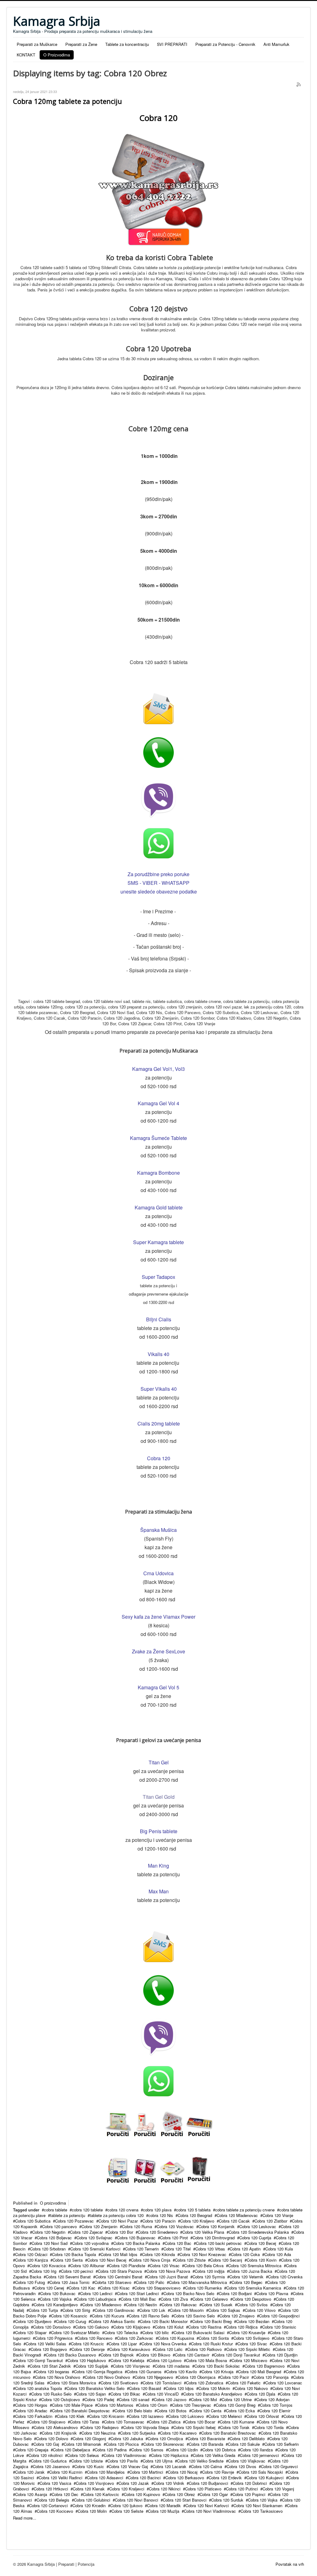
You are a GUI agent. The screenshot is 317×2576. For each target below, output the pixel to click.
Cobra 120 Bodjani (235, 2293)
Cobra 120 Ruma (137, 2226)
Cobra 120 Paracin (159, 2221)
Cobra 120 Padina (111, 2450)
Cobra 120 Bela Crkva (204, 2266)
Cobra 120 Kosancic (69, 2316)
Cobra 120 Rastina (205, 2327)
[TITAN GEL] (199, 2170)
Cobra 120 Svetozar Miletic (75, 2332)
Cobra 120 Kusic (89, 2466)
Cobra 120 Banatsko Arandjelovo (213, 2394)
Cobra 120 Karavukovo (130, 2349)
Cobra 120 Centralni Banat (119, 2277)
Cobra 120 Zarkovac (135, 2338)
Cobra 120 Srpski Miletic (248, 2349)
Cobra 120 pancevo (59, 2226)
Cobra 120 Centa (206, 2411)
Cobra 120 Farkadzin (34, 2416)
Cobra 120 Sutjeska (138, 2433)
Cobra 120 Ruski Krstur (212, 2344)
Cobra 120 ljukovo (126, 2505)
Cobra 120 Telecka (121, 2332)
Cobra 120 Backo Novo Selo (189, 2293)
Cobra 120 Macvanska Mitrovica (198, 2282)
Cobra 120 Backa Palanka (137, 2243)
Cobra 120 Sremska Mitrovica (255, 2266)
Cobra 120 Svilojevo (251, 2338)
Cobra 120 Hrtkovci (51, 2489)
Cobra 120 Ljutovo (165, 2360)
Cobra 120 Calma (206, 2466)
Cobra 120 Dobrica (219, 2450)
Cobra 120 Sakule (244, 2444)
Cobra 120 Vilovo (260, 2310)
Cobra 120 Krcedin (89, 2505)
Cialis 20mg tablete (159, 1423)
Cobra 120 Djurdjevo (33, 2321)
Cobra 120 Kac (82, 2288)
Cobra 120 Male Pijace (72, 2405)
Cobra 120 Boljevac (54, 2238)
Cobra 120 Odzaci (31, 2254)
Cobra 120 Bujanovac (136, 2238)
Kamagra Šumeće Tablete (158, 1138)
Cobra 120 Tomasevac (124, 2422)
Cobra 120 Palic (150, 2282)
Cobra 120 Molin (92, 2511)
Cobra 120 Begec (247, 2282)
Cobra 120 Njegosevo (154, 2377)
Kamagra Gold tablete (159, 1207)
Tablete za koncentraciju (127, 44)
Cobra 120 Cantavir (192, 2355)
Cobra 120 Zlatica (165, 2422)
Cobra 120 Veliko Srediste (200, 2461)
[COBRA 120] (172, 2124)
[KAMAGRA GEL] (118, 2171)
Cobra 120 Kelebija (127, 2360)
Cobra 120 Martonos (115, 2405)
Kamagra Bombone (158, 1173)
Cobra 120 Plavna (272, 2293)
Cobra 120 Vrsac (165, 2266)
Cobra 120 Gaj (46, 2444)
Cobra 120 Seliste (127, 2511)
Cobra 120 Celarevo (210, 2299)
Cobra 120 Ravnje (218, 2472)
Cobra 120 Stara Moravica (73, 2383)
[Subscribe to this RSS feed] (299, 85)
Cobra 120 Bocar (200, 2422)
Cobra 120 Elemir (275, 2411)
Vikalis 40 (158, 1354)
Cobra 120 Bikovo (154, 2355)
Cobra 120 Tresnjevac (192, 2405)
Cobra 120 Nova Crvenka (164, 2344)
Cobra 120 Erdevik (225, 2478)
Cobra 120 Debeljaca (72, 2450)
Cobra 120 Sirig (76, 2310)
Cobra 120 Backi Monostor (164, 2321)
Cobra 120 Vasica (55, 2483)
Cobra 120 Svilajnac (94, 2238)
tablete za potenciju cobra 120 (117, 2215)
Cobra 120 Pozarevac (74, 2221)
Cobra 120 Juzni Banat (167, 2277)
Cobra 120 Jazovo (170, 2399)
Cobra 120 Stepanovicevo (157, 2288)
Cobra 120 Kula (279, 2249)
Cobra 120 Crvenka (285, 2277)
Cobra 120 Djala (261, 2394)
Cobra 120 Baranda (206, 2444)
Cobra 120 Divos (241, 2466)
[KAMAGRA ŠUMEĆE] (145, 2124)
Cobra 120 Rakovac (179, 2305)
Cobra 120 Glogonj (89, 2439)
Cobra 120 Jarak (30, 2472)
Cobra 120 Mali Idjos (119, 2254)
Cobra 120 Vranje (278, 2215)
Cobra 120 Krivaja (217, 2372)
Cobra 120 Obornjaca (197, 2377)
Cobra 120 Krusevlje (247, 2332)
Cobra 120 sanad (134, 2399)
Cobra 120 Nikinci (165, 2489)
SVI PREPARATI (172, 44)
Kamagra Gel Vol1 (152, 1069)
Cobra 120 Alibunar (87, 2266)
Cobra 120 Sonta (214, 2338)
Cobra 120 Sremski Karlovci (95, 2249)
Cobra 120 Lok (152, 2310)
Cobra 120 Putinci (242, 2489)
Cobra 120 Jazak (134, 2483)
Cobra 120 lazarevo (146, 2416)
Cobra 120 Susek (217, 2305)
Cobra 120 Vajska (56, 2299)
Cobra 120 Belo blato (133, 2411)
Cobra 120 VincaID (162, 2394)
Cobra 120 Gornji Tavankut (39, 2360)
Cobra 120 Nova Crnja (151, 2260)
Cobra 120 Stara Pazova (120, 2271)
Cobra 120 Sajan (91, 2394)
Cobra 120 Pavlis (123, 2461)
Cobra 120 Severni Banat (68, 2277)
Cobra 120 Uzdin (183, 2450)
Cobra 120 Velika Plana (203, 2232)
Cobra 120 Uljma (158, 2461)
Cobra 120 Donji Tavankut (237, 2355)
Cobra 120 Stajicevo (47, 2422)
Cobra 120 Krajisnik (59, 2433)
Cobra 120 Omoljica (165, 2439)
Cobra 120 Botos (172, 2411)
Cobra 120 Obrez (180, 2494)
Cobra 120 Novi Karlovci (207, 2505)
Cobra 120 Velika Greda (214, 2455)
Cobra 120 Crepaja (32, 2450)
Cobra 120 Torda (269, 2427)
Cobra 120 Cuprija (255, 2238)
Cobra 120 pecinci (77, 2271)
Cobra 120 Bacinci (144, 2478)
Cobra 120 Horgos (31, 2405)
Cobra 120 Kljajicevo (132, 2327)
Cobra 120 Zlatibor (271, 2221)
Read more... (25, 2518)
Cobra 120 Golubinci (92, 2500)
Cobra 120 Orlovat (263, 2416)
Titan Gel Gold (159, 1797)
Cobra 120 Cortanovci (48, 2505)
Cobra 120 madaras (172, 2366)
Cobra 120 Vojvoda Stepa (146, 2427)
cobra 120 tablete (87, 2210)
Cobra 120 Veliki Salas (46, 2344)
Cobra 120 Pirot (174, 2238)
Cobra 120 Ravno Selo (149, 2316)
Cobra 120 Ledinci (96, 2293)
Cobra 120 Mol (204, 2399)
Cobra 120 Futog (30, 2282)
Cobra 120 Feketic (244, 2383)
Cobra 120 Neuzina (98, 2433)
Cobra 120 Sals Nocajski (261, 2472)
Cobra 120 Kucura (108, 2316)
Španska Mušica (158, 1530)
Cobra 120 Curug (71, 2321)
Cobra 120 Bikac (125, 2394)
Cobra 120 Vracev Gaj (128, 2466)
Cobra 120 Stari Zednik (50, 2366)
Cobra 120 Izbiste (87, 2461)
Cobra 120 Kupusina (176, 2338)
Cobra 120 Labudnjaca (96, 2299)
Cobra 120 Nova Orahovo (58, 2377)
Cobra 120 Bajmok (117, 2355)
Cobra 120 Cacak (234, 2221)
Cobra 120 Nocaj (183, 2472)
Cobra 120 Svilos (252, 2305)
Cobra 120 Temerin (142, 2249)
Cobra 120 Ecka (240, 2411)
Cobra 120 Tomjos (276, 2405)
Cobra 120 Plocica (122, 2444)
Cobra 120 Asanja (31, 2494)
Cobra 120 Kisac (115, 2288)
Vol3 (180, 1069)
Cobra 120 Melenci (225, 2416)
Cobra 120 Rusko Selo (51, 2394)
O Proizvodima (57, 55)
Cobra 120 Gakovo (92, 2327)
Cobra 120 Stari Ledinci (138, 2293)
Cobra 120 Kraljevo (197, 2221)
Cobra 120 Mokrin (214, 2388)
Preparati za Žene (81, 44)
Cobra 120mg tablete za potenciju (67, 101)
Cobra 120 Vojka (263, 2500)
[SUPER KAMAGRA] (172, 2171)
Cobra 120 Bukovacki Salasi (199, 2332)
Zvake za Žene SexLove (158, 1651)
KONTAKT (26, 55)
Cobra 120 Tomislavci (162, 2383)
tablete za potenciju (68, 2215)
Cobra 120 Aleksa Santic (113, 2321)
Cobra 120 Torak (235, 2427)
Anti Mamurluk (276, 44)
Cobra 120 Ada (278, 2254)
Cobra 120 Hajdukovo (87, 2360)
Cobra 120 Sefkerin (282, 2444)
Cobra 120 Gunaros (144, 2372)
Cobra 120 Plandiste (127, 2266)
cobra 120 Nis (161, 2215)
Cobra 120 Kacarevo (178, 2433)
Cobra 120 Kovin (262, 2260)
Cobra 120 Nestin (141, 2305)
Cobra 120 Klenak (89, 2489)
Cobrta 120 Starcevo (113, 2282)
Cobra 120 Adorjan (273, 2399)
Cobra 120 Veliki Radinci (61, 2478)
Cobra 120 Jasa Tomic (70, 2282)
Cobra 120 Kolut (169, 2327)
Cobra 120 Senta (68, 2260)
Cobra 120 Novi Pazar (118, 2221)
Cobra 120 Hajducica (170, 2455)
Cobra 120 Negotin (49, 2232)
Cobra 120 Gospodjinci (279, 2316)
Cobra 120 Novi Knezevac (203, 2254)
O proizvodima (53, 2203)
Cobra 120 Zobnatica (205, 2383)
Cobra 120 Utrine (237, 2399)
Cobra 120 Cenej (49, 2288)
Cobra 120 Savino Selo (194, 2316)
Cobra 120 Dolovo (52, 2439)
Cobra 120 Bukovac (58, 2293)
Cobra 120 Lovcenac (284, 2383)
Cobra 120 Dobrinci (250, 2483)
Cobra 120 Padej (99, 2399)
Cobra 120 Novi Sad (50, 2243)
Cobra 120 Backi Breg (212, 2321)
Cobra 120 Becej (261, 2243)
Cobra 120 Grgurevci (279, 2466)
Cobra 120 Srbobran (48, 2249)
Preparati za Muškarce (37, 44)
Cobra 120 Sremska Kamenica (254, 2288)
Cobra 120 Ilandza (256, 2450)
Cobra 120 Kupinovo (142, 2494)
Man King (158, 1866)
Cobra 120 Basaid (145, 2388)
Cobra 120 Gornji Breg (236, 2405)
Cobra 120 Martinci (146, 2472)
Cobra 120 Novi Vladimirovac (210, 2511)
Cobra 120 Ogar (214, 2494)
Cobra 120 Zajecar (86, 2232)
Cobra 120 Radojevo (100, 2427)
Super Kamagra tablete (158, 1242)
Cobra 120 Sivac (252, 2344)
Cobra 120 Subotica (33, 2221)
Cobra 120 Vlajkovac (247, 2461)
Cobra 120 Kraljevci (127, 2489)
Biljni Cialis (159, 1319)
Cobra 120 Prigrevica (54, 2338)
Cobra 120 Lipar (123, 2344)
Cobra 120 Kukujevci (265, 2478)
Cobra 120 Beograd (195, 2215)
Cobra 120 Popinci (249, 2494)
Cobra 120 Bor (120, 2232)
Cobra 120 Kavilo (182, 2372)
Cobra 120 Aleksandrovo (56, 2427)
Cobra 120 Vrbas (210, 2249)
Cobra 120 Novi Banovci (137, 2500)
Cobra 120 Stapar (31, 2332)
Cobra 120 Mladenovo (102, 2305)
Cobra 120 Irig (44, 2271)
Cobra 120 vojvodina (90, 2243)
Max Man (159, 1891)
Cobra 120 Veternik (246, 2277)
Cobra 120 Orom (153, 2405)
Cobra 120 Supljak (92, 2366)
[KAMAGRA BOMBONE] (118, 2124)
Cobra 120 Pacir (234, 2377)
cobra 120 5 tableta (193, 2210)
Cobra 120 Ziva (174, 2299)
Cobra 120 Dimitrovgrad (214, 2238)
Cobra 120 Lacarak (169, 2466)
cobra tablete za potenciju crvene (245, 2210)
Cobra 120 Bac (178, 2243)
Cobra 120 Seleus (83, 2455)
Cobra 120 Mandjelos (106, 2472)
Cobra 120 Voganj (278, 2489)
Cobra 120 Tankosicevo (262, 2511)
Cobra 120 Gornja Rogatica (98, 2372)
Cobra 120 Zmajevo (237, 2316)
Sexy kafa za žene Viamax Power (158, 1617)
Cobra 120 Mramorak (83, 2444)
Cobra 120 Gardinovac (115, 2310)
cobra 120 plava (157, 2210)
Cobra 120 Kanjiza (32, 2260)
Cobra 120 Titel (177, 2249)
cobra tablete (56, 2210)
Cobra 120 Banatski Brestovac (229, 2433)
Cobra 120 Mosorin (187, 2310)
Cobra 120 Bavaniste (206, 2439)
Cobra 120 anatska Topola (39, 2388)
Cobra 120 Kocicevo (55, 2511)
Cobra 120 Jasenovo (51, 2466)
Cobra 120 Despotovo (252, 2299)
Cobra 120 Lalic (169, 2349)
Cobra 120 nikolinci (46, 2455)
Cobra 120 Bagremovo (265, 2366)
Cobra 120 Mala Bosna (206, 2360)
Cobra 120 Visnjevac (132, 2366)
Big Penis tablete (159, 1831)
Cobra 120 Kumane (237, 2422)
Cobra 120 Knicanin (107, 2416)
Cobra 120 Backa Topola (74, 2254)
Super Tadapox (158, 1277)
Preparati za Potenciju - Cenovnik (225, 44)
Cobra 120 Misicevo (249, 2360)
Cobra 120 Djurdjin (281, 2355)
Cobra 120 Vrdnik (169, 2483)
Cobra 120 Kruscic (87, 2344)
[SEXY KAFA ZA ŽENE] (145, 2171)
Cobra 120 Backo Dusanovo (71, 2355)
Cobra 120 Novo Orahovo (107, 2377)
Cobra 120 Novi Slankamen (258, 2505)
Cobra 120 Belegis (53, 2500)
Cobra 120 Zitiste (190, 2260)
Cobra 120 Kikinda (158, 2254)
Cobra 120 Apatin (245, 2249)
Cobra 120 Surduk (227, 2500)
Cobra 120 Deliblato (247, 2439)
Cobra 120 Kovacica (48, 2266)
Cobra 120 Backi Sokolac (217, 2366)
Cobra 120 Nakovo (251, 2388)
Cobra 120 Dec (65, 2494)
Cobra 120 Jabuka (127, 2439)
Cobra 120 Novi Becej (107, 2260)
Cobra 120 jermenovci (259, 2455)
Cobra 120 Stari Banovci (185, 2500)
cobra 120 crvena (123, 2210)
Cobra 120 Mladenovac (237, 2215)
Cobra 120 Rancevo (95, 2338)
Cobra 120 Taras (85, 2422)
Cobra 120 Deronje (88, 2349)
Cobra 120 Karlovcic (101, 2494)
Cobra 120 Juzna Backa (251, 2271)
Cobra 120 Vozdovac (175, 2226)
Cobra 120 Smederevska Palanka (259, 2232)
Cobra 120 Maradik (164, 2505)
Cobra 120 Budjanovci (208, 2483)
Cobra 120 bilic (156, 2332)
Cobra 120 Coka (245, 2254)
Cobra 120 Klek (71, 2416)
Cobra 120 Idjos (180, 2388)
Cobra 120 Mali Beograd (260, 2372)
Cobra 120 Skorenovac (164, 2444)
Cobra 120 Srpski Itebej (194, 2427)
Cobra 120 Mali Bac (138, 2299)
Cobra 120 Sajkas (224, 2310)
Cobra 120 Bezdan (253, 2321)
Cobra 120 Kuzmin (66, 2472)
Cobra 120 (159, 1458)
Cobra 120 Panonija (271, 2377)
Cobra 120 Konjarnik (217, 2226)
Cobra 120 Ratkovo (204, 2349)
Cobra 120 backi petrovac (219, 2243)
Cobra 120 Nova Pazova (168, 2271)
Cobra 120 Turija (43, 2310)
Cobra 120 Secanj (226, 2260)
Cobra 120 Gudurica (49, 2461)
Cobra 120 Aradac (31, 2411)
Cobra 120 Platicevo (203, 2489)
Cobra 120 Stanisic (279, 2327)
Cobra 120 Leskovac (258, 2226)
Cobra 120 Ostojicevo (61, 2399)
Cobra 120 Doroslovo (52, 2327)
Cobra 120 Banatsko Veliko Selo (96, 2388)
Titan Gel (159, 1762)
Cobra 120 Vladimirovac (125, 2455)
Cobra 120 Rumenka (203, 2288)
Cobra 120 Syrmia (209, 2277)
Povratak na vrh (290, 2564)
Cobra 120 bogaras (52, 2372)
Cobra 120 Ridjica (242, 2327)
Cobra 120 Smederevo (158, 2232)
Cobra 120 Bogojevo (49, 2349)
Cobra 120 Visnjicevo (95, 2483)
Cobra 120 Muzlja (164, 2511)
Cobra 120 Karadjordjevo (56, 2305)
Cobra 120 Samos (147, 2450)
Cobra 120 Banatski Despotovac (81, 2411)
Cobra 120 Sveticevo (119, 2383)
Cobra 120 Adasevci (105, 2478)
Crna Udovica (158, 1573)
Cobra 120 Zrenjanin (99, 2226)
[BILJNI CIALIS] (199, 2124)
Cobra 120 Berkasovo (185, 2478)
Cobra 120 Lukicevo (186, 2416)
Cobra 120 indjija (210, 2271)
